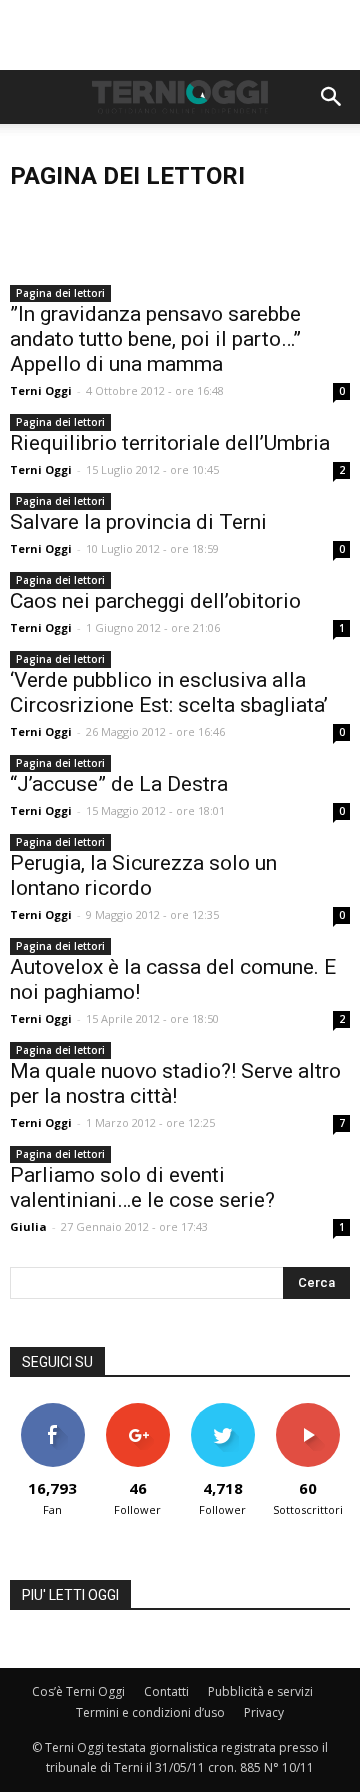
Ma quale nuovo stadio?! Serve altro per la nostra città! (175, 1083)
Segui (137, 1410)
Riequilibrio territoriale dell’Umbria (170, 443)
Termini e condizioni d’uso (150, 1712)
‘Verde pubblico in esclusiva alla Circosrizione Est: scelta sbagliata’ (169, 692)
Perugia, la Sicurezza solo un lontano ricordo (143, 875)
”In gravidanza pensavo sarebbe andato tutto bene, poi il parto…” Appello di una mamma (155, 339)
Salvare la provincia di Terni (138, 522)
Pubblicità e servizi (260, 1691)
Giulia (28, 1226)
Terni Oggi (41, 390)
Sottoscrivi (308, 1410)
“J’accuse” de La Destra (119, 784)
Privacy (264, 1712)
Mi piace (53, 1410)
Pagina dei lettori (60, 293)
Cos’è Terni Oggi (78, 1691)
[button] (332, 97)
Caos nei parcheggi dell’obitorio (155, 601)
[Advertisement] (180, 35)
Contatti (166, 1691)
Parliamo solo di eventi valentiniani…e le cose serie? (142, 1187)
